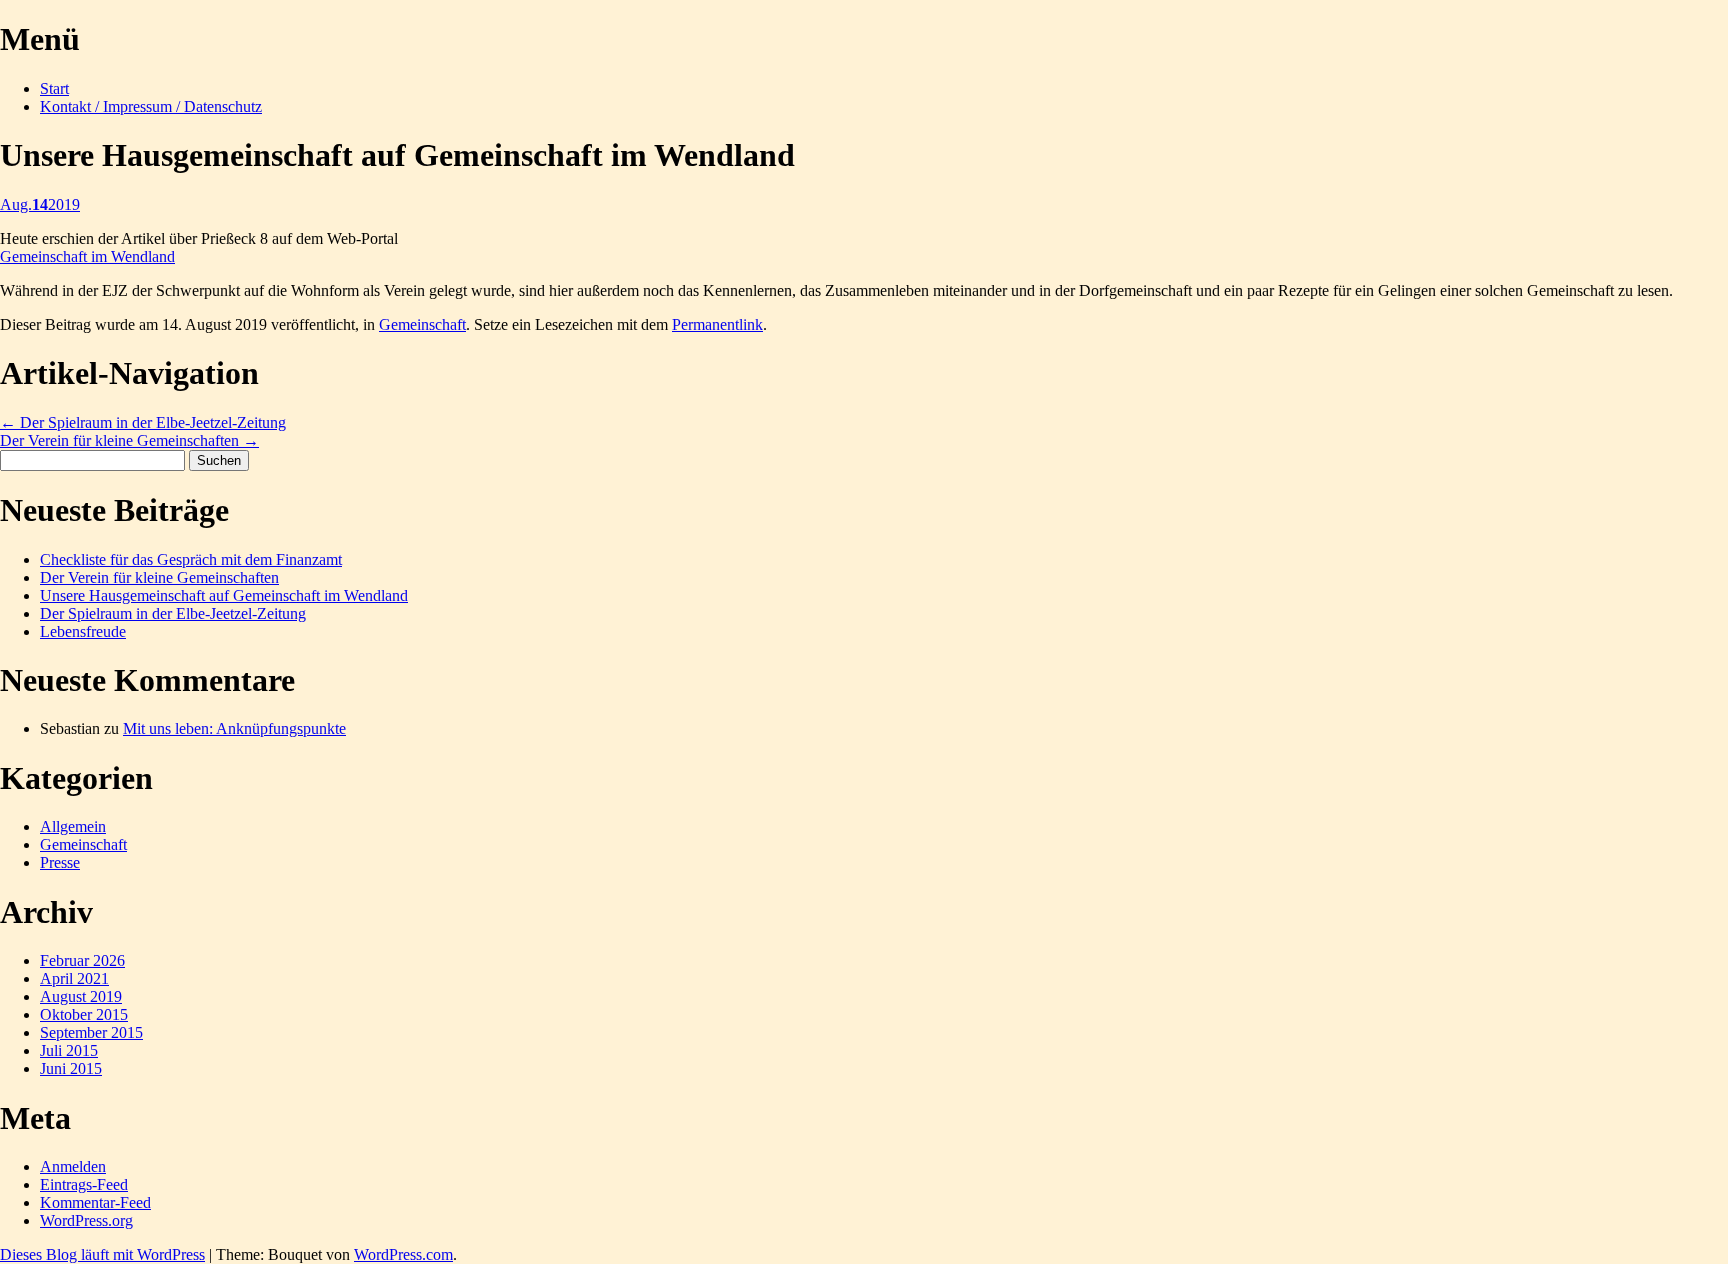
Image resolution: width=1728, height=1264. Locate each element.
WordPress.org (86, 1220)
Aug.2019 (40, 204)
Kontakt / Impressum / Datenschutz (151, 106)
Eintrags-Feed (84, 1184)
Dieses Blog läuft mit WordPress (102, 1254)
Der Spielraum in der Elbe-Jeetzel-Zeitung (143, 422)
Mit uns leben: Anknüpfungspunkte (234, 728)
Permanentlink (717, 324)
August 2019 (81, 996)
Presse (60, 862)
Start (54, 88)
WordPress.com (403, 1254)
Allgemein (73, 826)
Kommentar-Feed (95, 1202)
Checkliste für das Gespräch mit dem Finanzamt (191, 559)
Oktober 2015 (84, 1014)
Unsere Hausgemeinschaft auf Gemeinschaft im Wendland (224, 595)
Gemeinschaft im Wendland (87, 256)
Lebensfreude (83, 631)
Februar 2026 (82, 960)
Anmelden (73, 1166)
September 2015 (91, 1032)
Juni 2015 (71, 1068)
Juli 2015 (69, 1050)
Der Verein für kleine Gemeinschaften (129, 440)
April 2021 (74, 978)
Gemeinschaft (422, 324)
